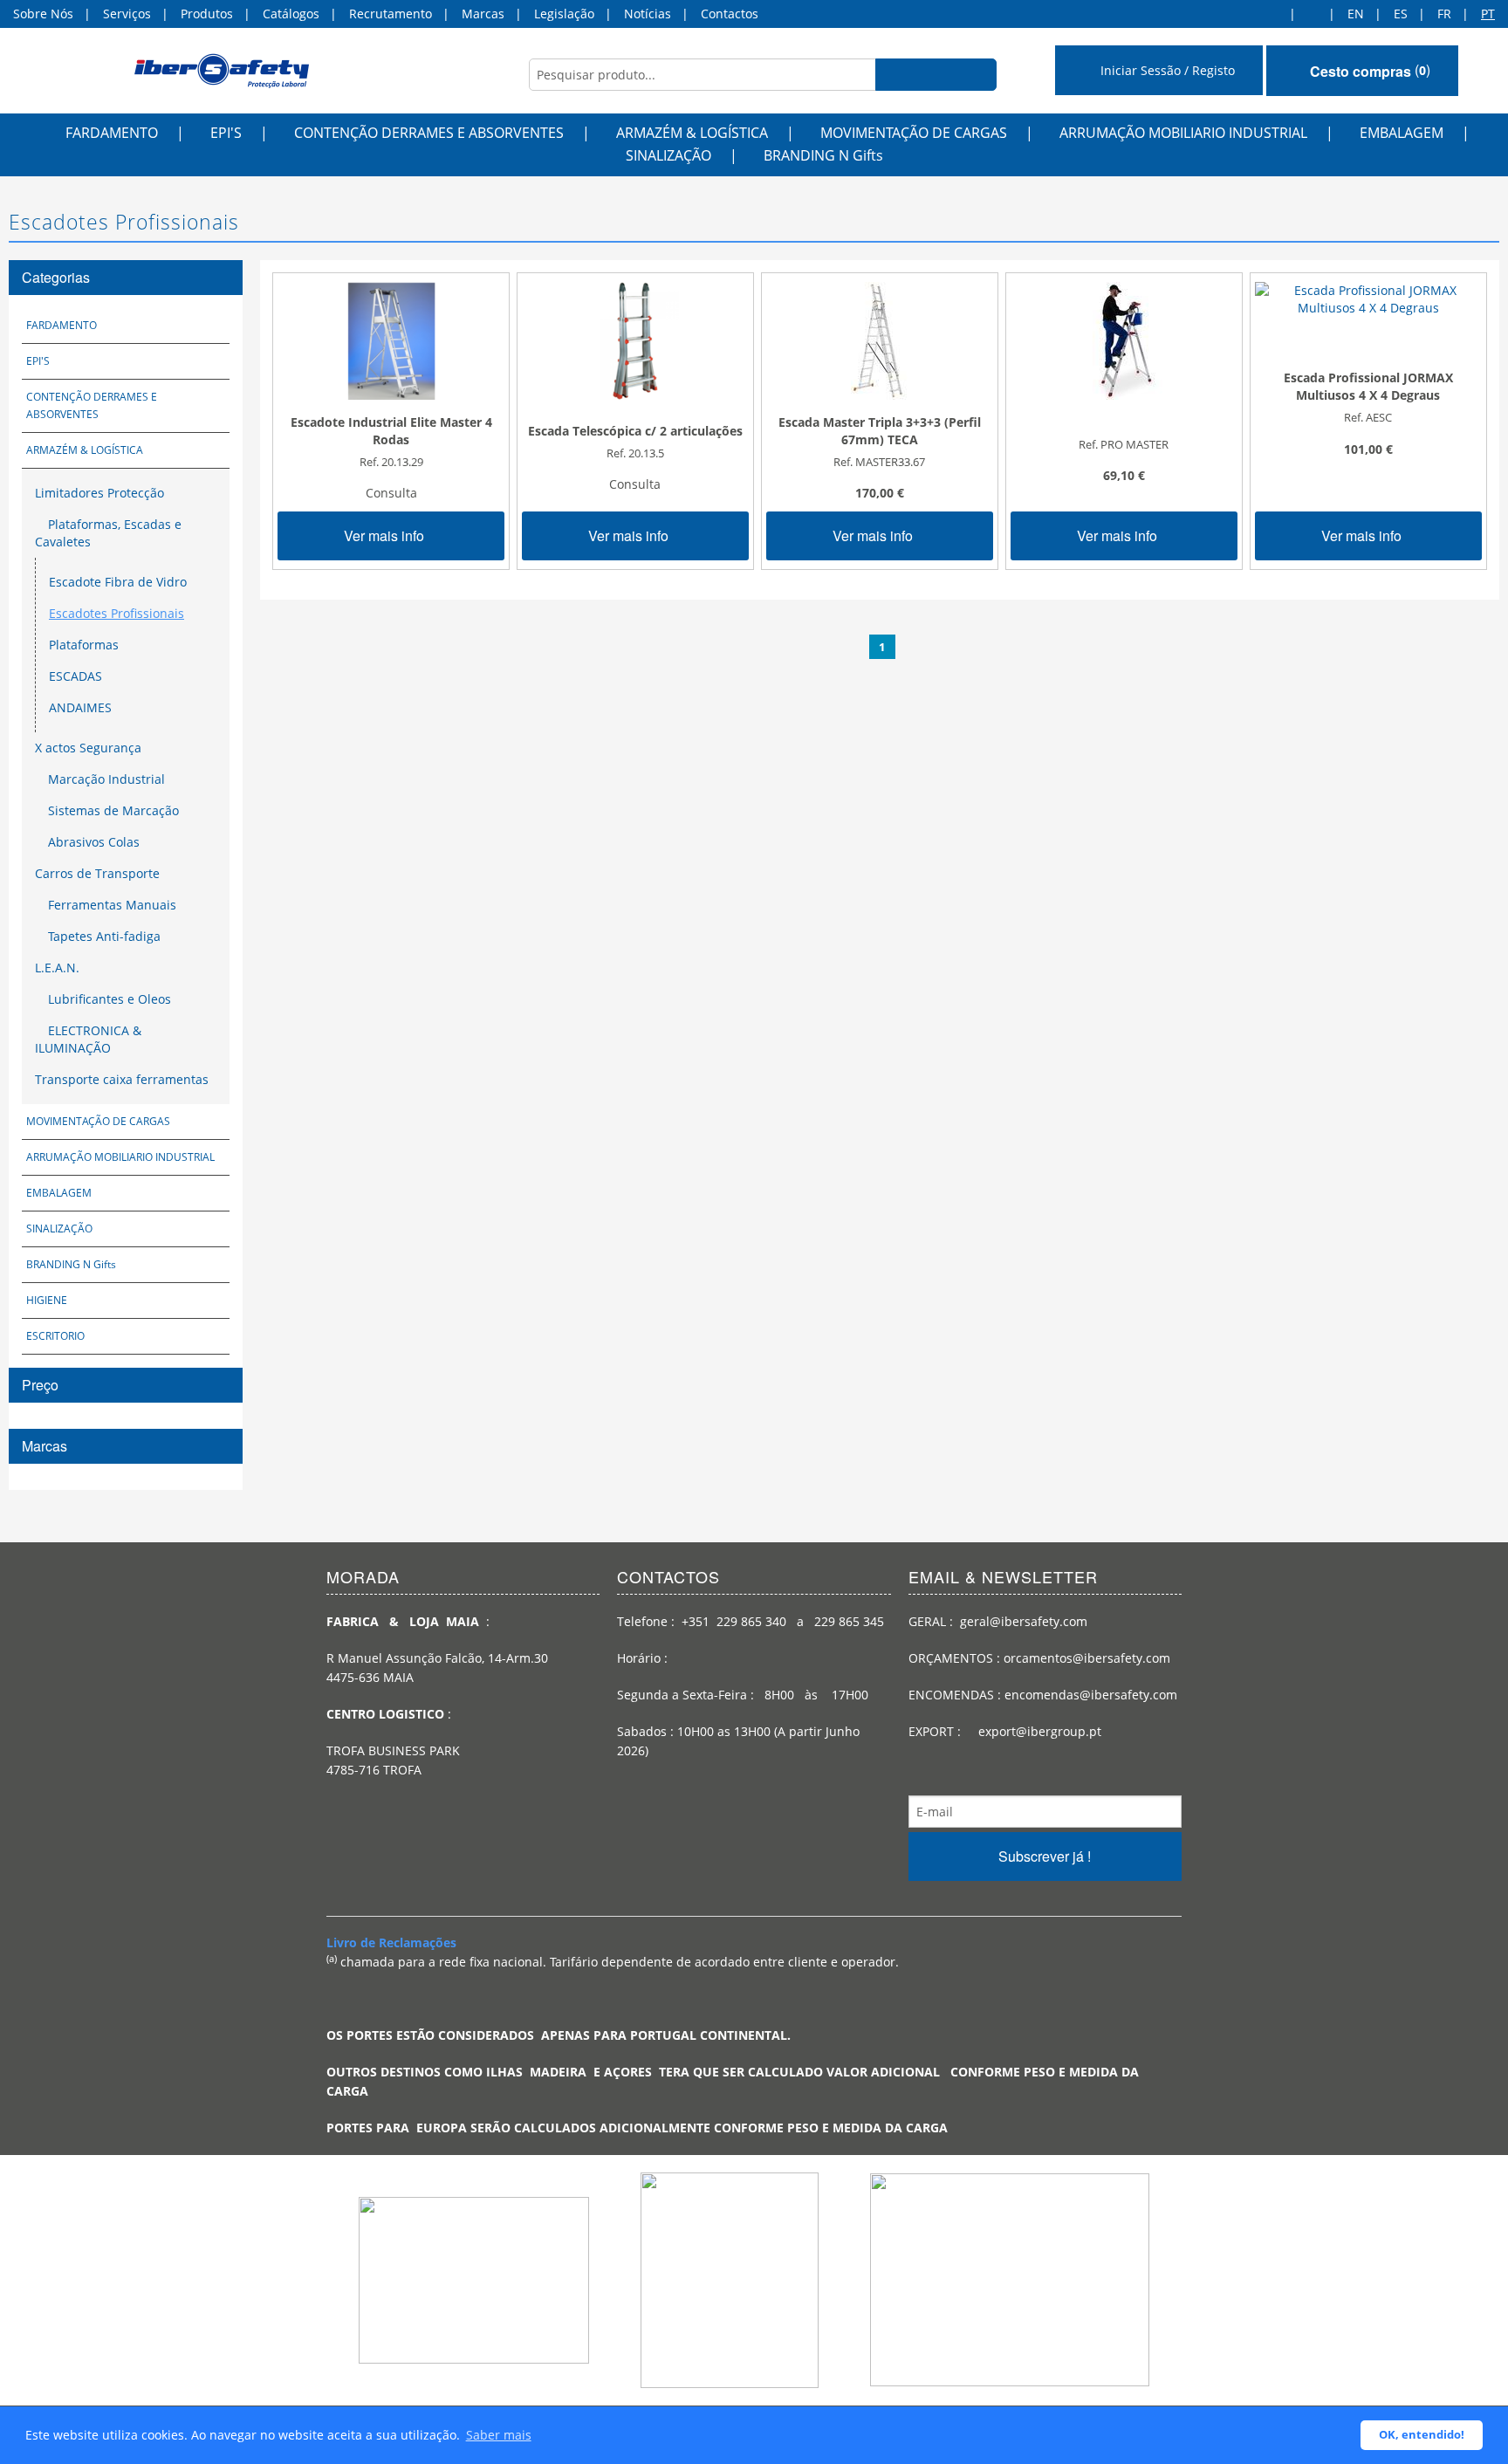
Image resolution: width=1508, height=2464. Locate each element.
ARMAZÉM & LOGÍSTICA (692, 133)
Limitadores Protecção (99, 493)
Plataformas (84, 645)
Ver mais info (386, 535)
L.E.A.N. (57, 968)
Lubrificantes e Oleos (108, 999)
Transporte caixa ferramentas (122, 1079)
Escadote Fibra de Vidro (118, 582)
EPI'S (226, 133)
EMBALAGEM (1402, 133)
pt (1488, 14)
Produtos (207, 14)
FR (1444, 14)
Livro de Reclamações (391, 1942)
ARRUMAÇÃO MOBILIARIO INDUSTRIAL (1183, 133)
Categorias (56, 277)
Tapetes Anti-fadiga (103, 936)
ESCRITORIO (55, 1336)
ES (1401, 14)
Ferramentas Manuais (110, 905)
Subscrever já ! (1045, 1856)
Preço (40, 1385)
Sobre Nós (43, 14)
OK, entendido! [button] (1422, 2435)
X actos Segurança (88, 748)
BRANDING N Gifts (823, 155)
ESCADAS (75, 676)
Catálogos (291, 14)
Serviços (127, 14)
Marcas (483, 14)
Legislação (564, 14)
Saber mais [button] (499, 2435)
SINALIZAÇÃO (668, 155)
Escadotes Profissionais (117, 613)
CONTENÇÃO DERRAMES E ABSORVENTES (429, 133)
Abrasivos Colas (92, 842)
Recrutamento (391, 14)
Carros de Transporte (97, 873)
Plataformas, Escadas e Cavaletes (108, 533)
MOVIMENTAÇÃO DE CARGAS (914, 133)
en (1356, 14)
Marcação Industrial (105, 779)
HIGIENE (47, 1300)
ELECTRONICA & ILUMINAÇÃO (88, 1039)
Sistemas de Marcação (112, 810)
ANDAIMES (80, 707)
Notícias (648, 14)
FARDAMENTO (112, 133)
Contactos (730, 14)
